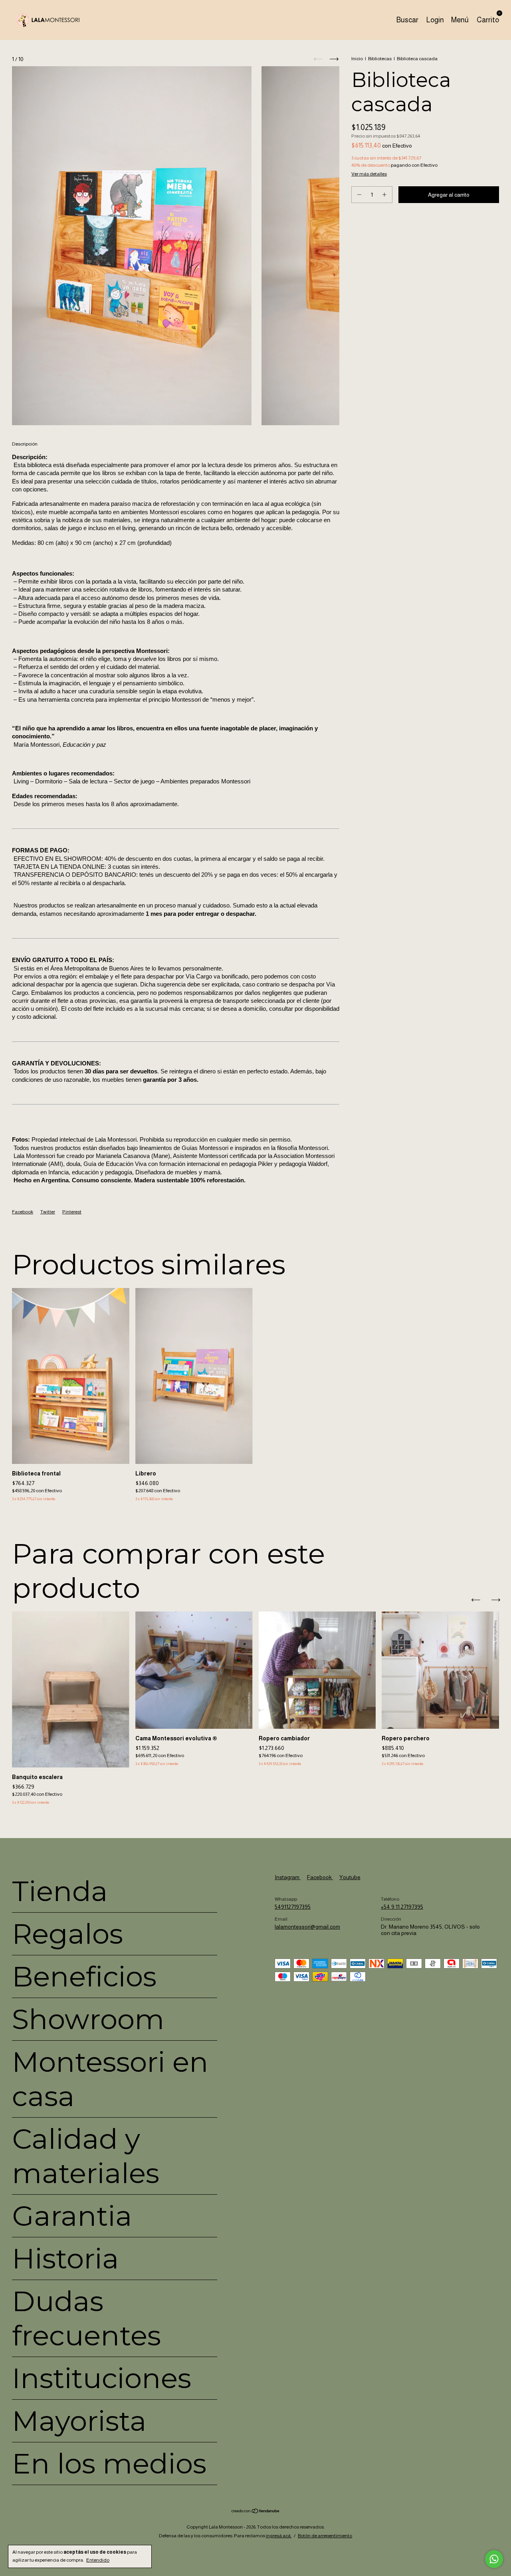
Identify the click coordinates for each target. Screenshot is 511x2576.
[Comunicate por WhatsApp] (494, 2559)
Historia (65, 2258)
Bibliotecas (380, 59)
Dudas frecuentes (86, 2318)
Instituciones (102, 2378)
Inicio (357, 59)
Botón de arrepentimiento (325, 2536)
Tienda (60, 1891)
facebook (320, 1877)
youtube (350, 1877)
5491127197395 (293, 1907)
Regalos (67, 1934)
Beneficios (84, 1976)
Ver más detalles (369, 174)
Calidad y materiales (86, 2156)
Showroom (88, 2019)
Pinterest (72, 1212)
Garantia (72, 2216)
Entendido (98, 2560)
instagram (288, 1877)
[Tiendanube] (256, 2512)
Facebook (23, 1212)
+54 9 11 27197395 (402, 1907)
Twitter (48, 1212)
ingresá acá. (279, 2536)
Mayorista (79, 2421)
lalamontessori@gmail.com (307, 1927)
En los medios (109, 2464)
